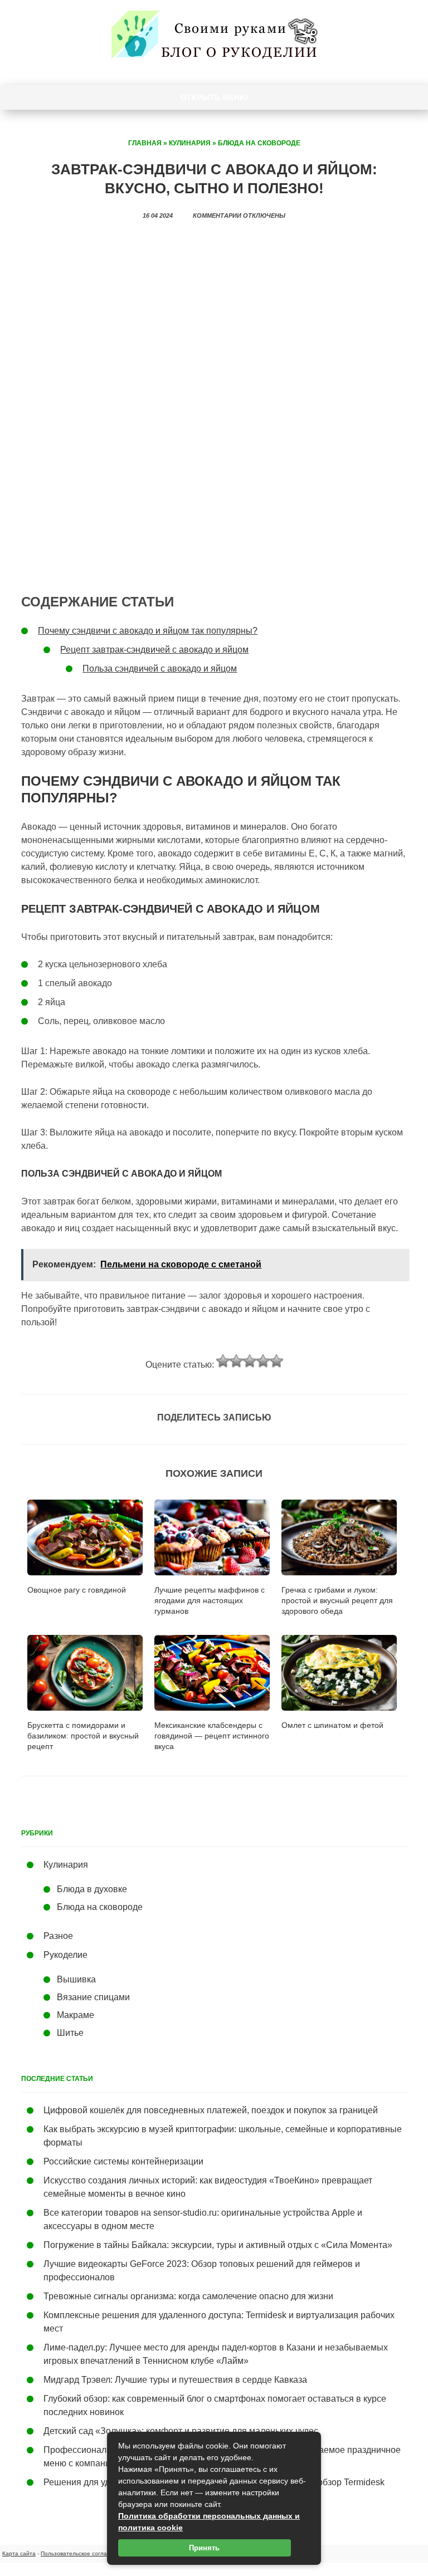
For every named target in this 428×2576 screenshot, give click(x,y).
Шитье (70, 2033)
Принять (204, 2548)
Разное (58, 1936)
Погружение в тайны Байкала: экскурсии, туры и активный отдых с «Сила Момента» (218, 2245)
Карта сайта (19, 2553)
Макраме (76, 2015)
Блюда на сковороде (259, 143)
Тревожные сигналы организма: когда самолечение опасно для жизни (188, 2296)
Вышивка (76, 1979)
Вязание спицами (93, 1997)
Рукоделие (65, 1955)
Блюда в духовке (92, 1889)
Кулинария (190, 143)
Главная (145, 143)
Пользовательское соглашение (83, 2553)
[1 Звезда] (223, 1361)
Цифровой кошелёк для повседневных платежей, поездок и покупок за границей (211, 2110)
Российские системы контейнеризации (123, 2161)
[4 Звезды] (263, 1361)
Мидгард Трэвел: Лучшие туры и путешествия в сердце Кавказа (175, 2380)
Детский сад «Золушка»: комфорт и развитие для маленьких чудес (181, 2431)
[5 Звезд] (276, 1361)
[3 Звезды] (250, 1361)
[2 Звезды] (236, 1361)
